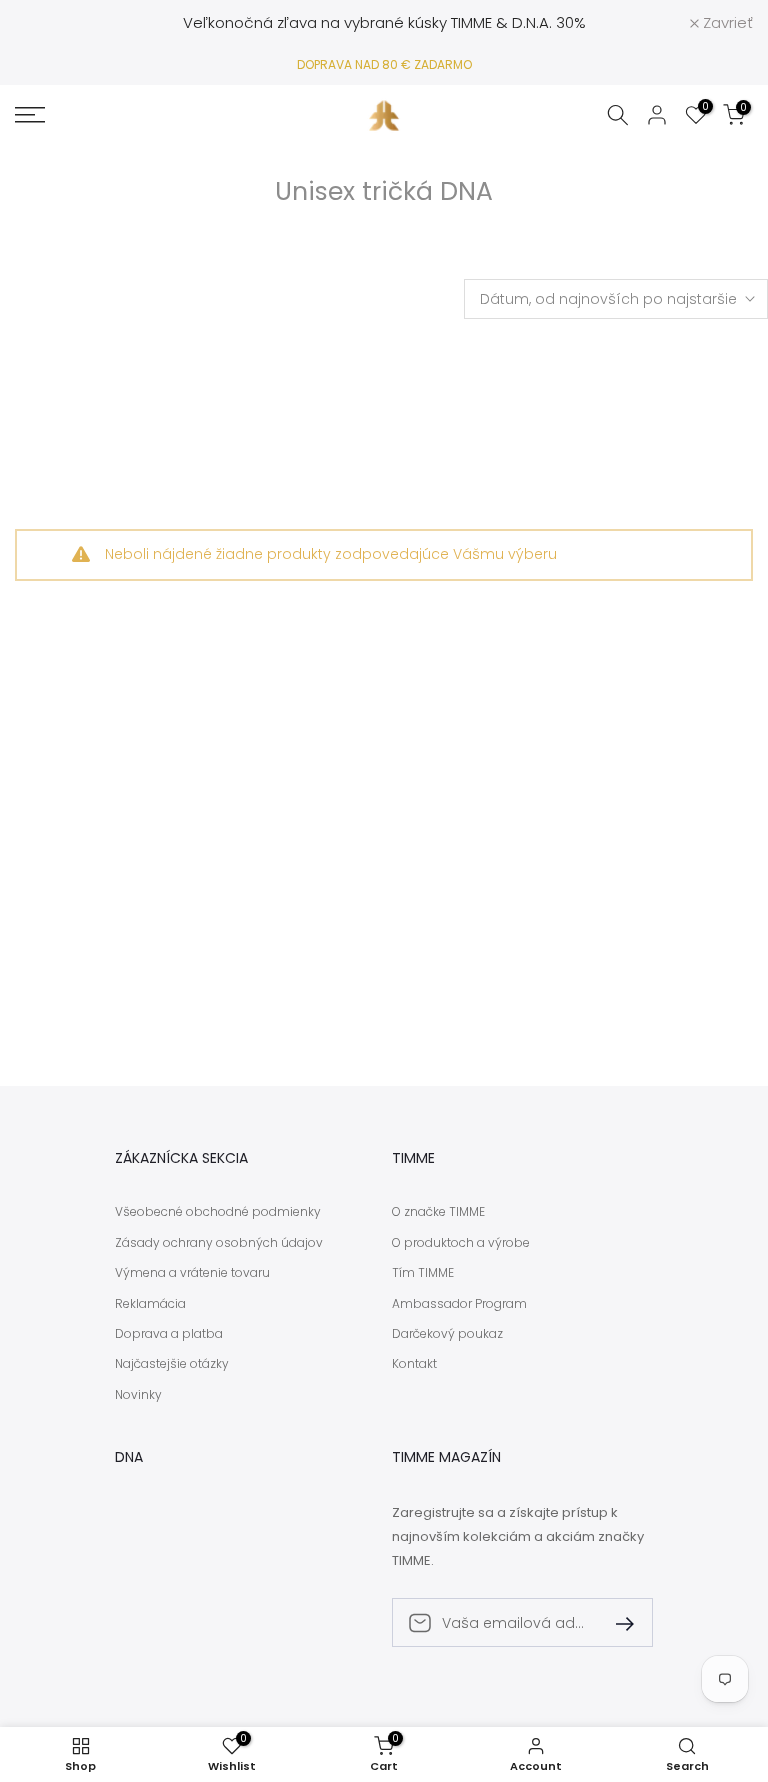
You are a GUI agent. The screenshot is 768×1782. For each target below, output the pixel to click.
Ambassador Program (459, 1304)
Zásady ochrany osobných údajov (219, 1243)
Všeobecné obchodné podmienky (218, 1212)
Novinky (138, 1395)
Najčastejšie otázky (172, 1364)
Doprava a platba (169, 1334)
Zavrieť (51, 22)
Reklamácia (150, 1304)
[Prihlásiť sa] (617, 1622)
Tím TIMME (423, 1273)
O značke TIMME (438, 1212)
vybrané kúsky (395, 22)
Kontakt (414, 1364)
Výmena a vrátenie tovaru (192, 1273)
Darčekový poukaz (447, 1334)
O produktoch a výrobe (461, 1243)
